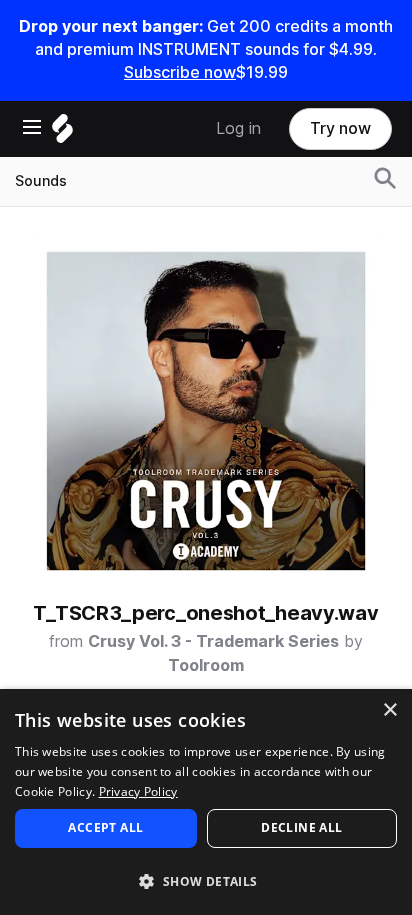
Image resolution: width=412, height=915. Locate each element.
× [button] (389, 710)
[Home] (62, 133)
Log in (238, 128)
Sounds (41, 181)
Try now (340, 128)
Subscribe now (180, 72)
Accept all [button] (105, 827)
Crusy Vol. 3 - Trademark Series (213, 641)
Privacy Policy (138, 791)
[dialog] (206, 802)
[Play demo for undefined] (206, 411)
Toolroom (206, 665)
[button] (206, 880)
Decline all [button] (301, 827)
